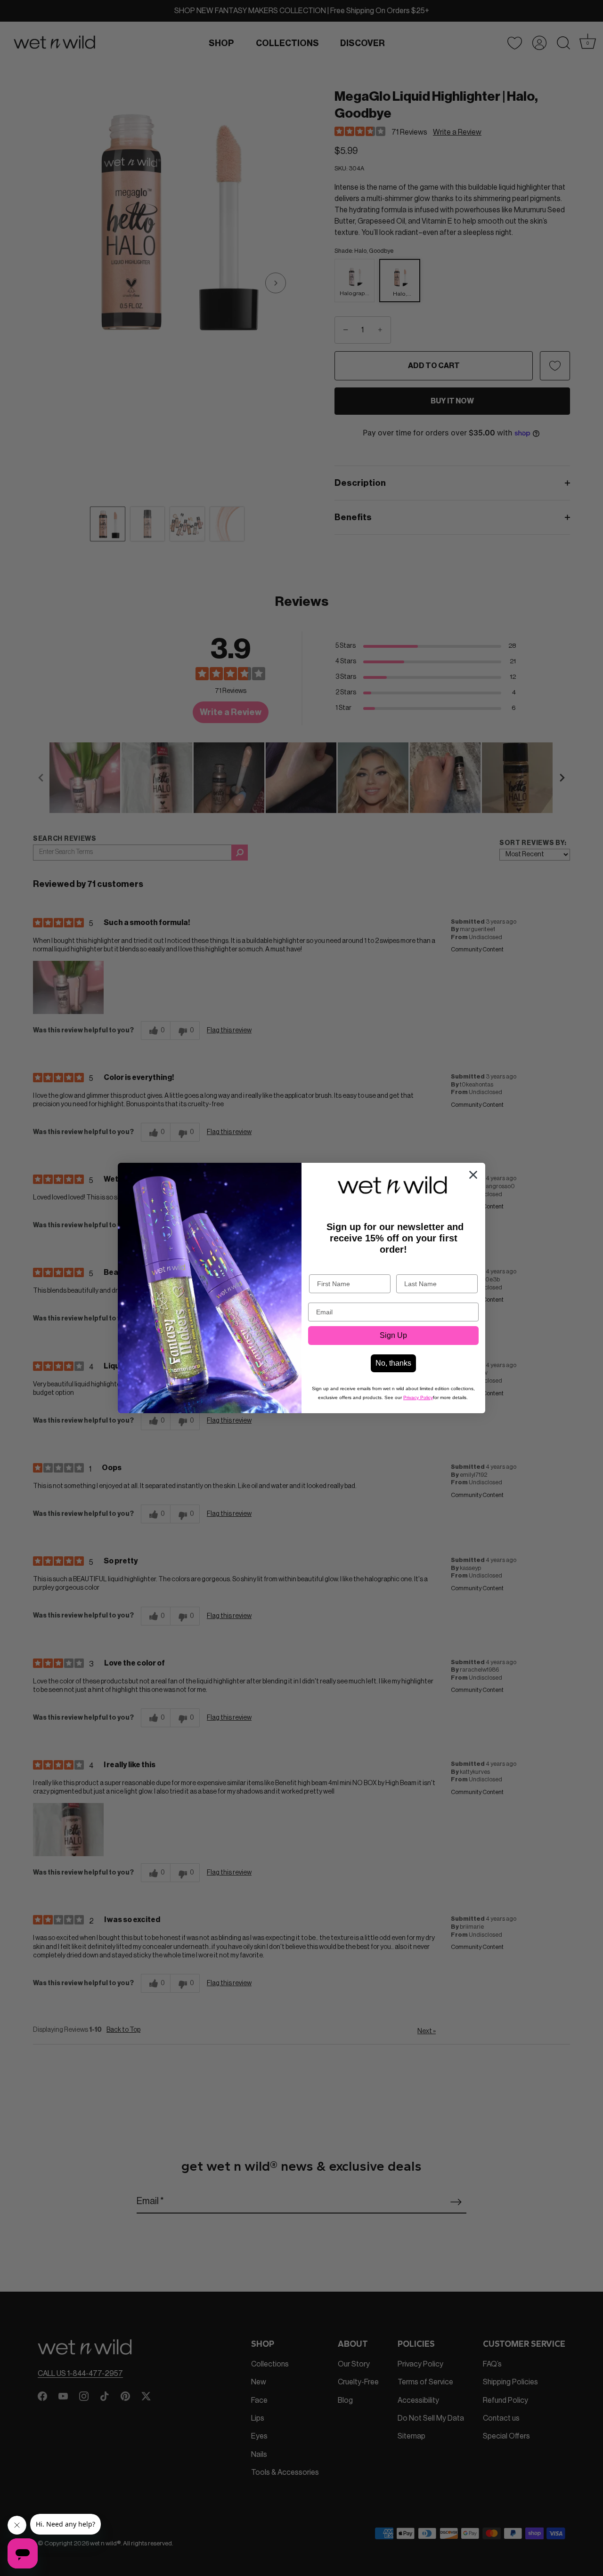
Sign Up (393, 1335)
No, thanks (393, 1363)
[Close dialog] (473, 1175)
